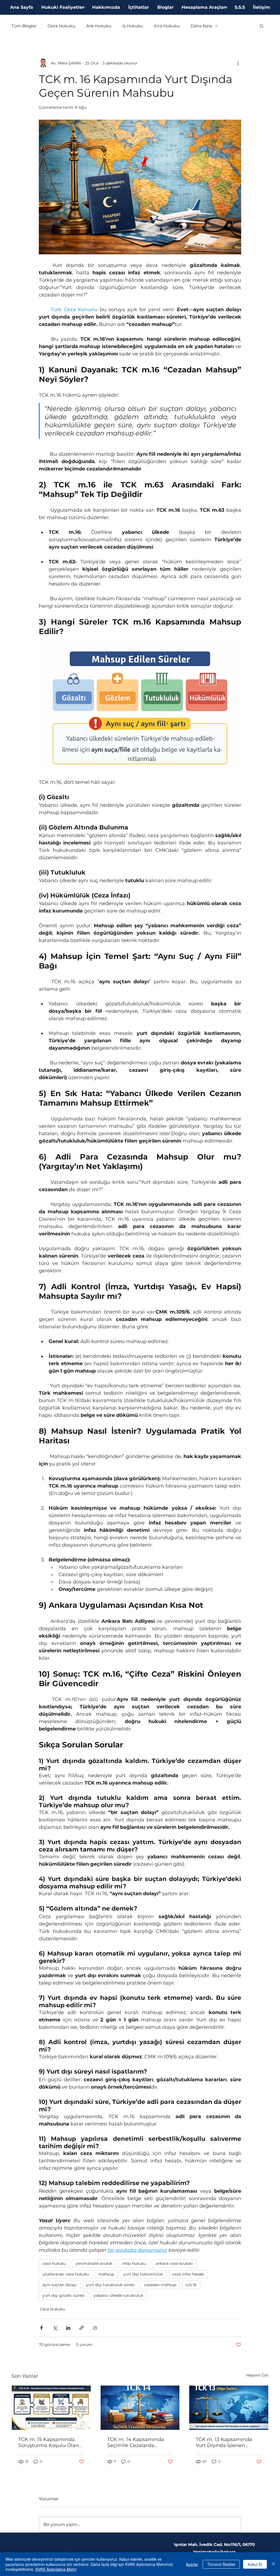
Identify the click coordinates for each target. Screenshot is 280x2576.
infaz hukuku (134, 2263)
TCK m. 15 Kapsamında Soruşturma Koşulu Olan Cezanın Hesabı (49, 2442)
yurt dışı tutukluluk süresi (110, 2285)
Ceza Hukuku (61, 26)
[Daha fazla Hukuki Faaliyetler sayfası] (84, 7)
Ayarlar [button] (192, 2564)
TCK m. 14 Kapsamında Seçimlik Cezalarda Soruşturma (136, 2442)
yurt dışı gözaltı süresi (63, 2295)
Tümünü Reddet (221, 2564)
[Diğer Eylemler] (238, 63)
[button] (262, 26)
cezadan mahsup (160, 2285)
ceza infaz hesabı (188, 2274)
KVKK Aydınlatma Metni (56, 2569)
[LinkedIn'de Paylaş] (68, 2328)
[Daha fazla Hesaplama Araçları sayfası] (226, 7)
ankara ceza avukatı (174, 2263)
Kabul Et (255, 2564)
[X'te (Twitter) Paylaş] (55, 2328)
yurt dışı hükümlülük (143, 2274)
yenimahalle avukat (94, 2263)
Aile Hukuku (99, 26)
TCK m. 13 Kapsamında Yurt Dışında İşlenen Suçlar (224, 2442)
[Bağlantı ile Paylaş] (82, 2328)
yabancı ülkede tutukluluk (118, 2295)
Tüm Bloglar (24, 26)
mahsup (106, 2274)
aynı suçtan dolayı (60, 2285)
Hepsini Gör (257, 2375)
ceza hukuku (54, 2263)
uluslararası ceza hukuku (66, 2274)
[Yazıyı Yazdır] (95, 2328)
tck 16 (191, 2285)
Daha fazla (201, 26)
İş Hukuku (133, 26)
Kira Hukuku (167, 26)
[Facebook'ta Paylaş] (41, 2328)
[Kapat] (273, 2564)
